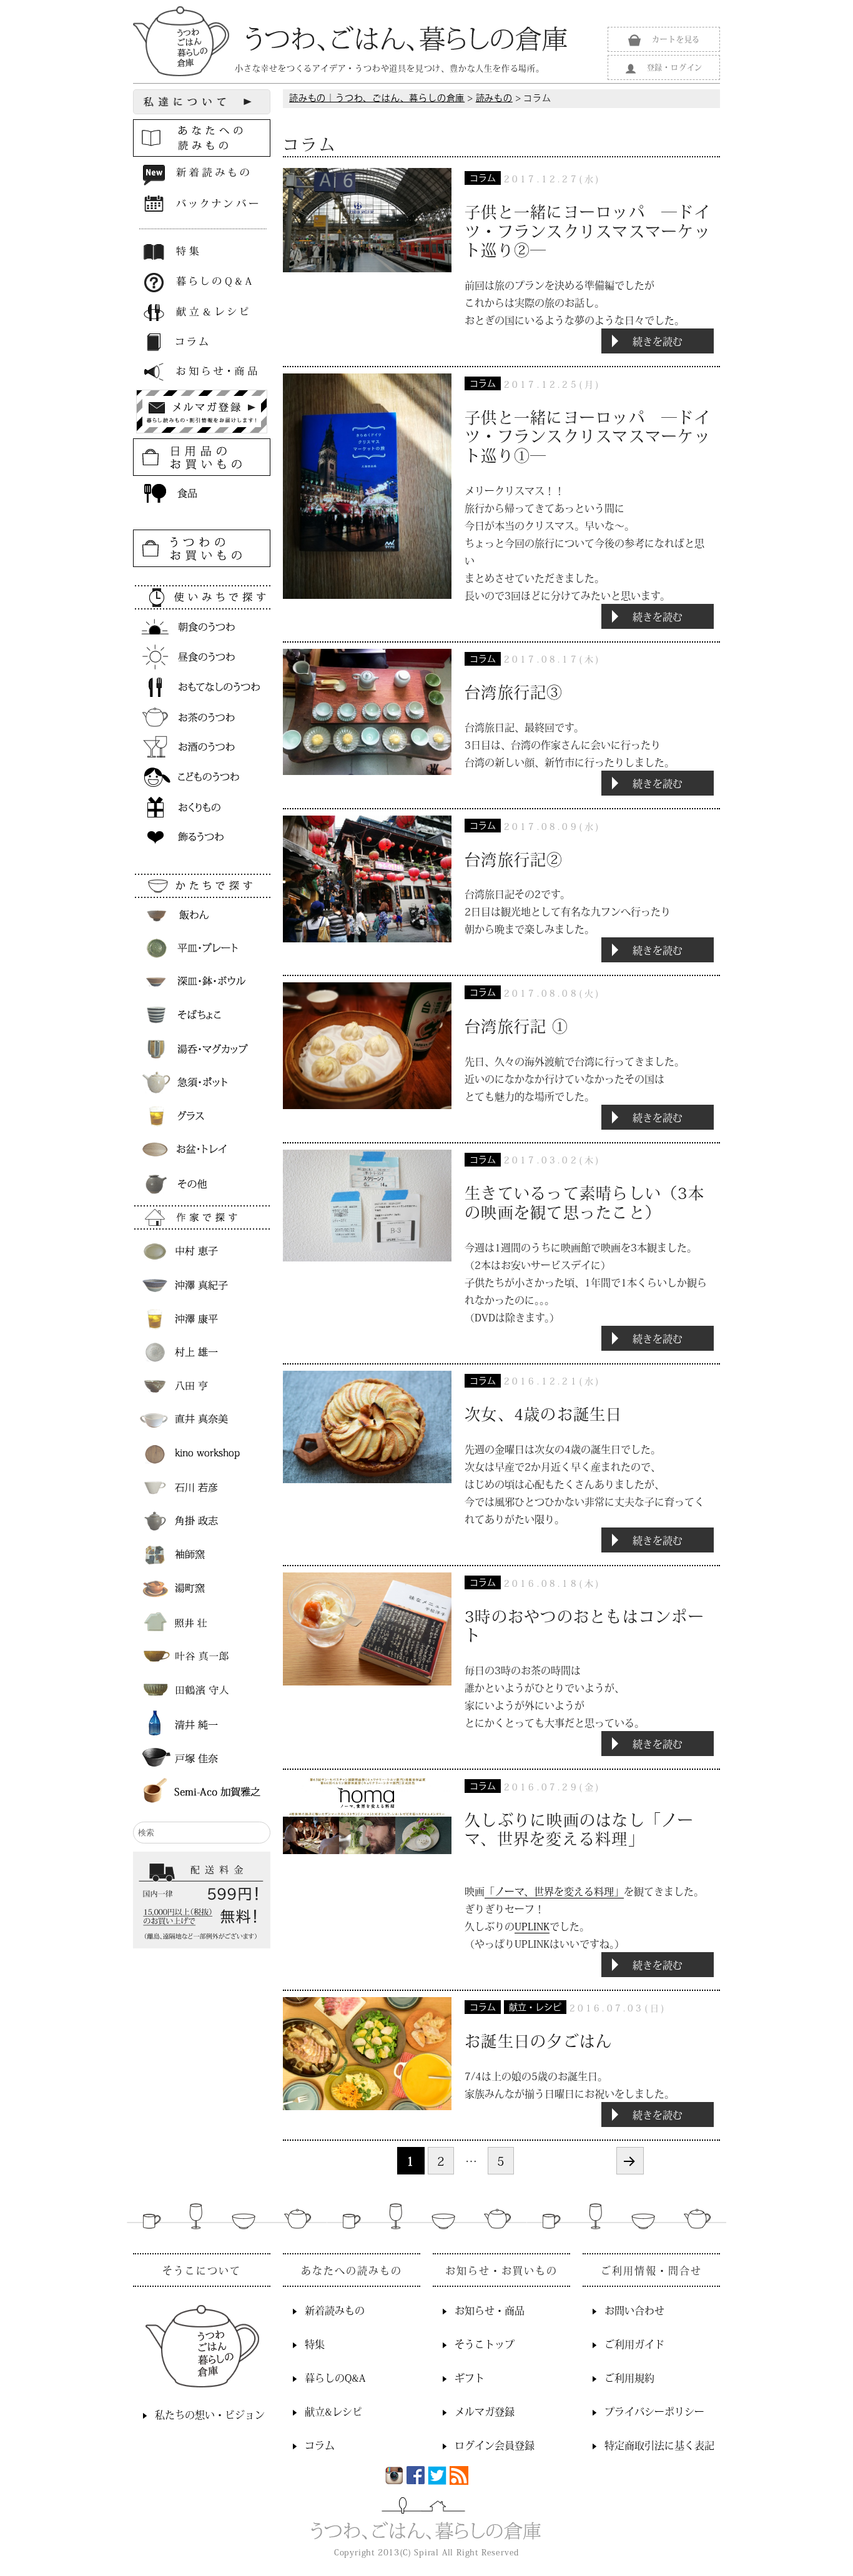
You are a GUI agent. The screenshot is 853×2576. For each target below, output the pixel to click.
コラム (483, 179)
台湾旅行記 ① (516, 1026)
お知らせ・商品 (490, 2310)
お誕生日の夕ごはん (538, 2041)
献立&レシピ (333, 2411)
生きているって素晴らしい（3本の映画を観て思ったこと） (584, 1202)
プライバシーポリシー (654, 2411)
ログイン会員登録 (495, 2445)
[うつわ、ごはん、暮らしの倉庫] (350, 39)
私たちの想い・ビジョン (210, 2414)
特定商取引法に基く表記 (659, 2445)
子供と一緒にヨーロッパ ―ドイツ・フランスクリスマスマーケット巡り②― (588, 230)
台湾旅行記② (514, 859)
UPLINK (532, 1926)
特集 (315, 2344)
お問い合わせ (634, 2310)
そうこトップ (485, 2344)
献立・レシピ (535, 2008)
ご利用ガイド (634, 2344)
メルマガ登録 (485, 2411)
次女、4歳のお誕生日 (544, 1414)
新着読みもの (335, 2310)
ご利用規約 (629, 2377)
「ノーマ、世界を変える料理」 (554, 1891)
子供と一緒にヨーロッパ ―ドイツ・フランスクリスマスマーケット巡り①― (588, 436)
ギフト (470, 2377)
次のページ (630, 2161)
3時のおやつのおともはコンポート (584, 1626)
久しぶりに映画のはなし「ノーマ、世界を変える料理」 (579, 1829)
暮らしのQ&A (335, 2377)
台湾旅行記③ (514, 692)
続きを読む (673, 341)
